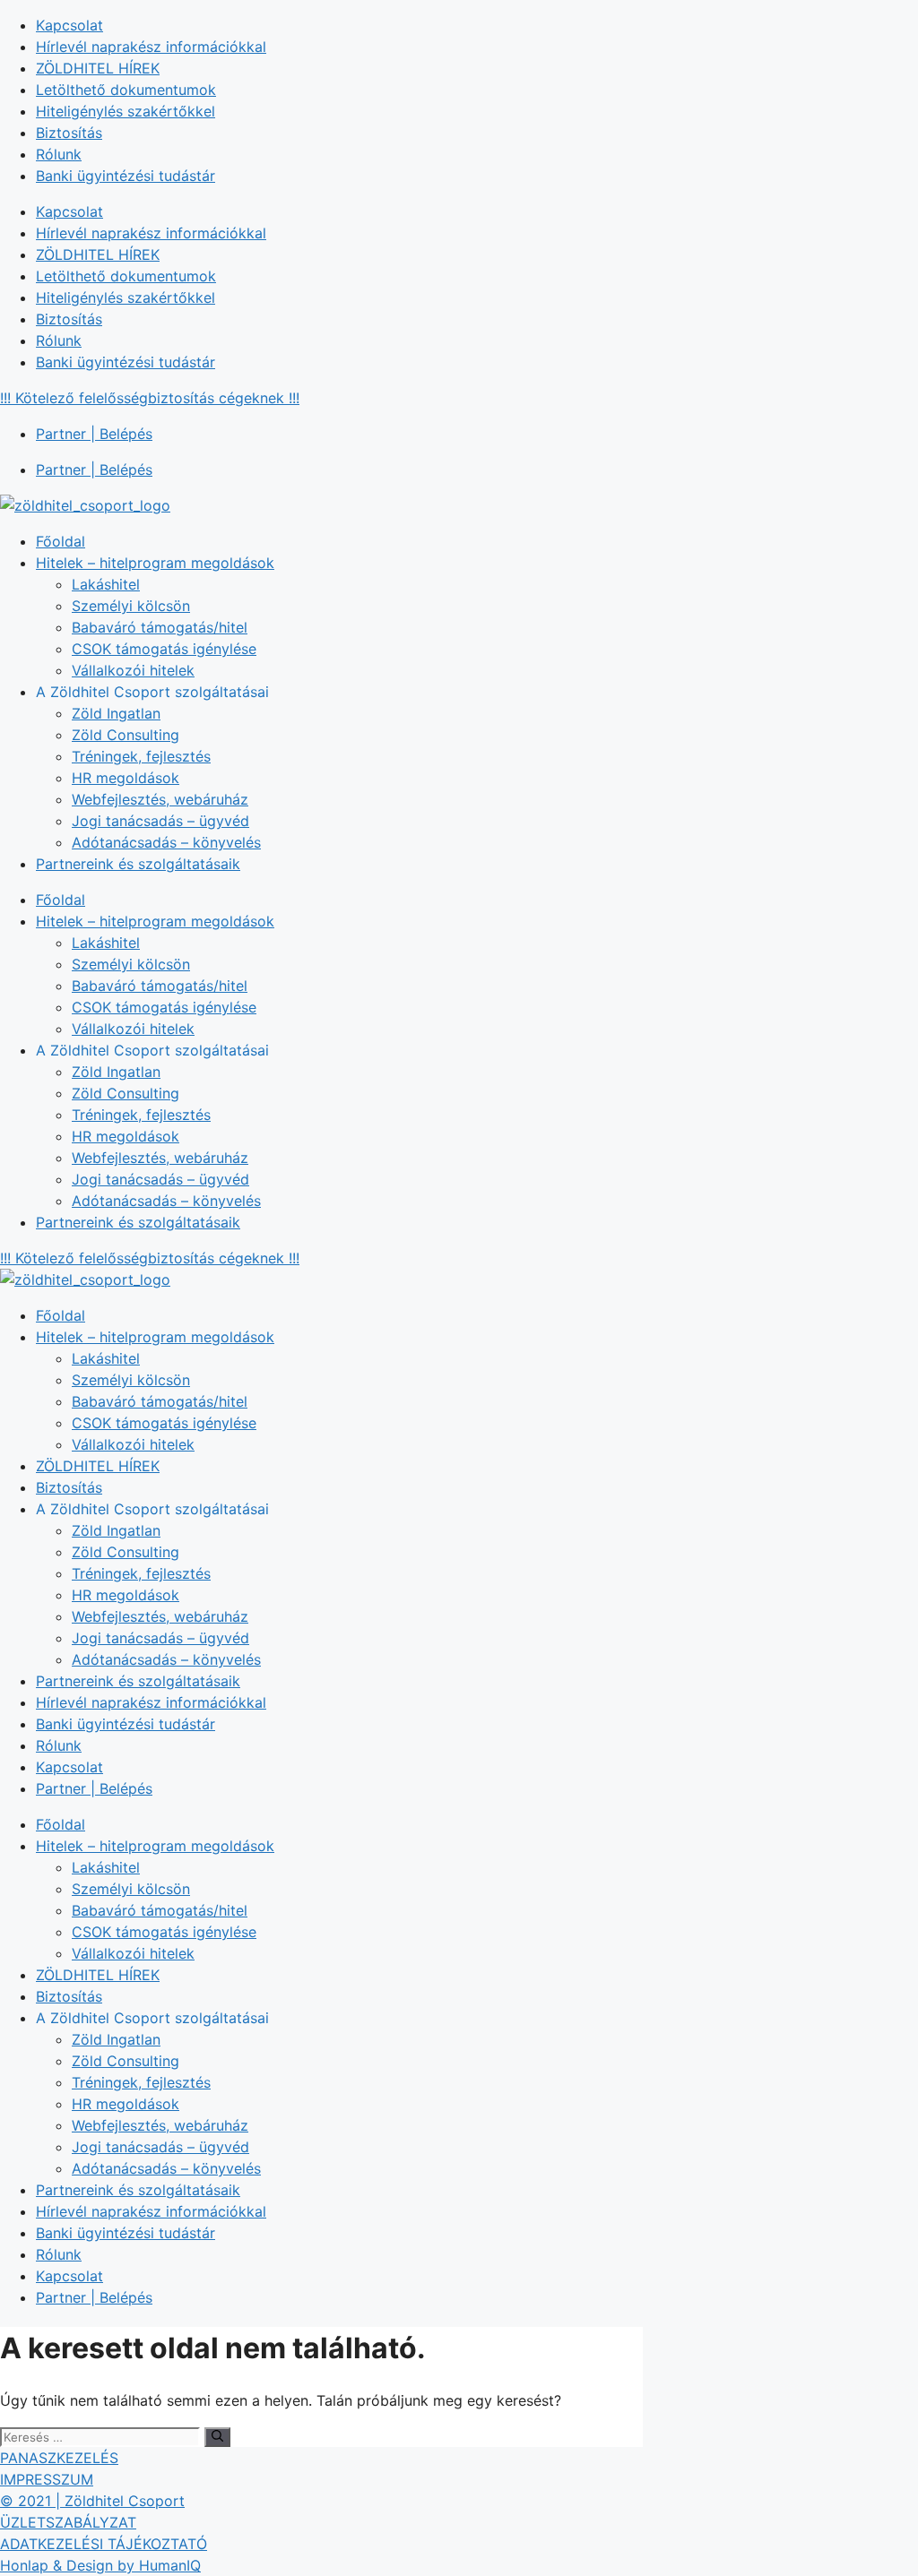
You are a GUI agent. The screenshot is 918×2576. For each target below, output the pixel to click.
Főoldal (61, 541)
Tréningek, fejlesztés (141, 756)
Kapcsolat (69, 25)
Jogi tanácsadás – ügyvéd (160, 821)
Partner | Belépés (94, 434)
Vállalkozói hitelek (133, 670)
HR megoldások (126, 778)
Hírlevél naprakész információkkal (151, 47)
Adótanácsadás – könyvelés (166, 842)
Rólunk (59, 154)
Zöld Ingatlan (116, 713)
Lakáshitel (106, 584)
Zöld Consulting (126, 735)
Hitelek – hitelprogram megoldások (155, 563)
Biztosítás (69, 133)
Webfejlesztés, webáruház (160, 799)
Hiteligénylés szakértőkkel (126, 111)
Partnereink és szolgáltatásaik (138, 864)
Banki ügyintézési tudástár (126, 176)
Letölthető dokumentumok (126, 90)
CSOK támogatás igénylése (164, 649)
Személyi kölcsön (131, 606)
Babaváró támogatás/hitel (160, 627)
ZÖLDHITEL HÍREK (98, 68)
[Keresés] (217, 2437)
